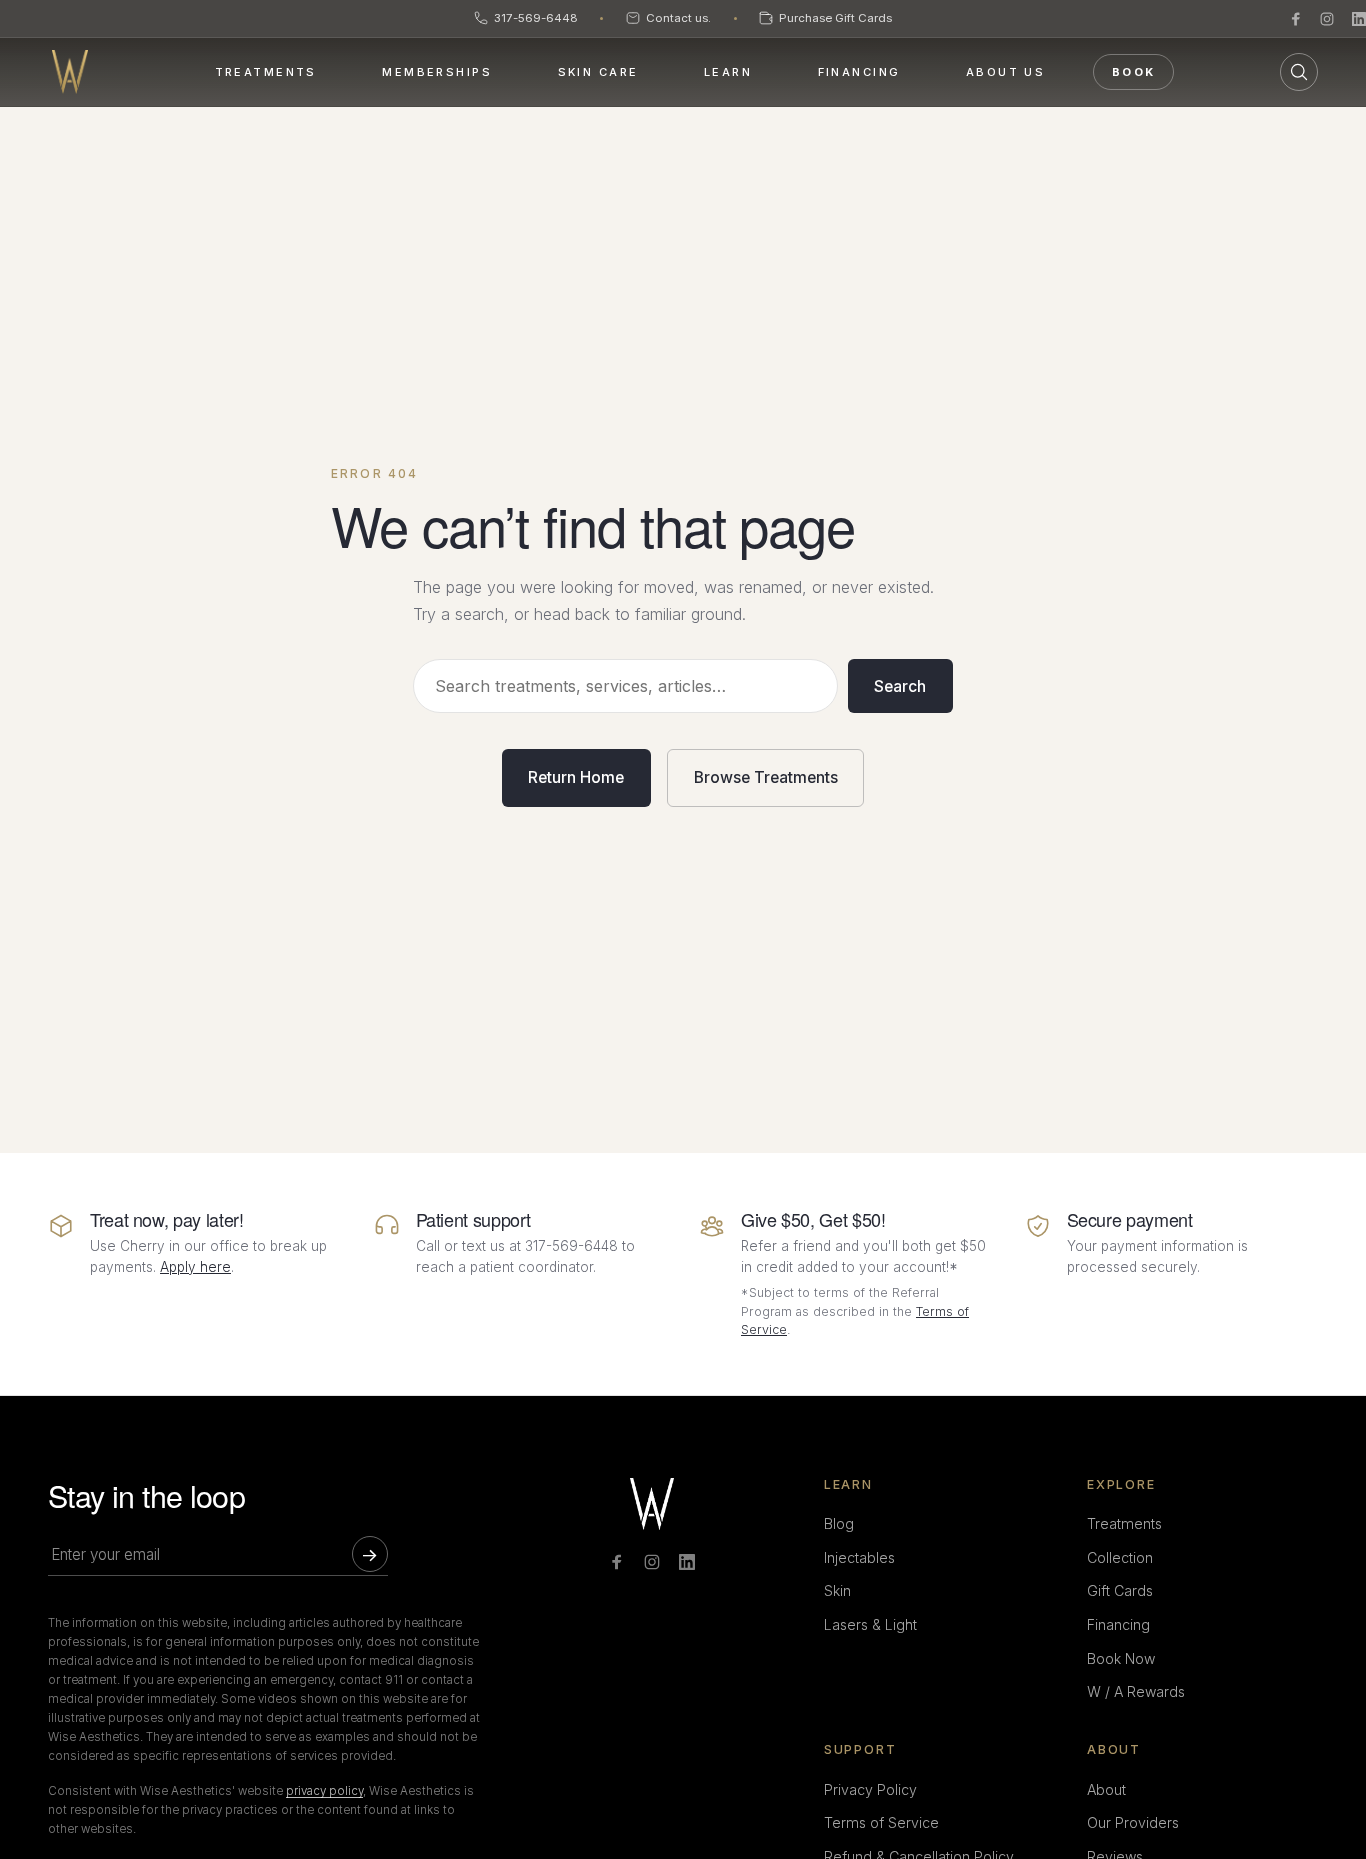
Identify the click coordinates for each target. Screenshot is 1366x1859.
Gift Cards (1120, 1590)
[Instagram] (1327, 19)
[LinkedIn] (1359, 19)
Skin (837, 1590)
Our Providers (1133, 1822)
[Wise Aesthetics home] (69, 71)
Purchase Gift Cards (835, 18)
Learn (728, 72)
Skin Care (598, 72)
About (1106, 1789)
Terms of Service (881, 1822)
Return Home (576, 777)
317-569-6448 (536, 18)
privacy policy (324, 1791)
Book (1134, 72)
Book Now (1121, 1658)
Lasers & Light (870, 1624)
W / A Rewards (1136, 1691)
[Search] (1299, 72)
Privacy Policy (870, 1789)
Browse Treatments (766, 777)
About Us (1005, 72)
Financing (859, 72)
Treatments (266, 72)
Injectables (859, 1557)
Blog (839, 1523)
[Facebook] (1296, 19)
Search (900, 686)
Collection (1120, 1557)
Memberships (437, 72)
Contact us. (678, 18)
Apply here (195, 1267)
